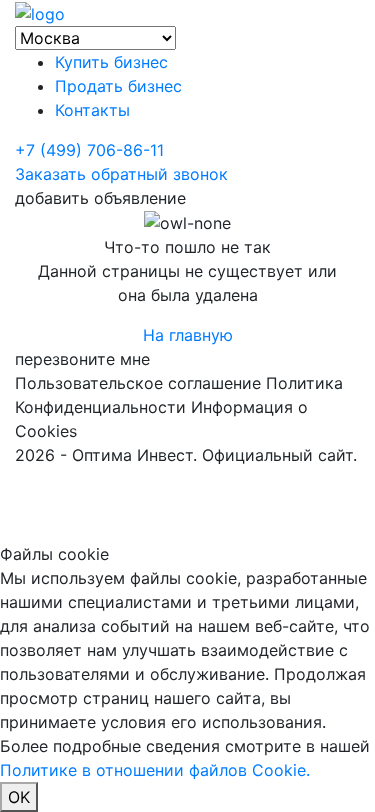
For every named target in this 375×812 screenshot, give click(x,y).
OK (19, 797)
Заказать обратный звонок (121, 174)
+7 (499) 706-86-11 (89, 150)
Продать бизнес (118, 86)
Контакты (92, 110)
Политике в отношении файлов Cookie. (155, 770)
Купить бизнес (111, 62)
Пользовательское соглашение (138, 383)
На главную (188, 335)
